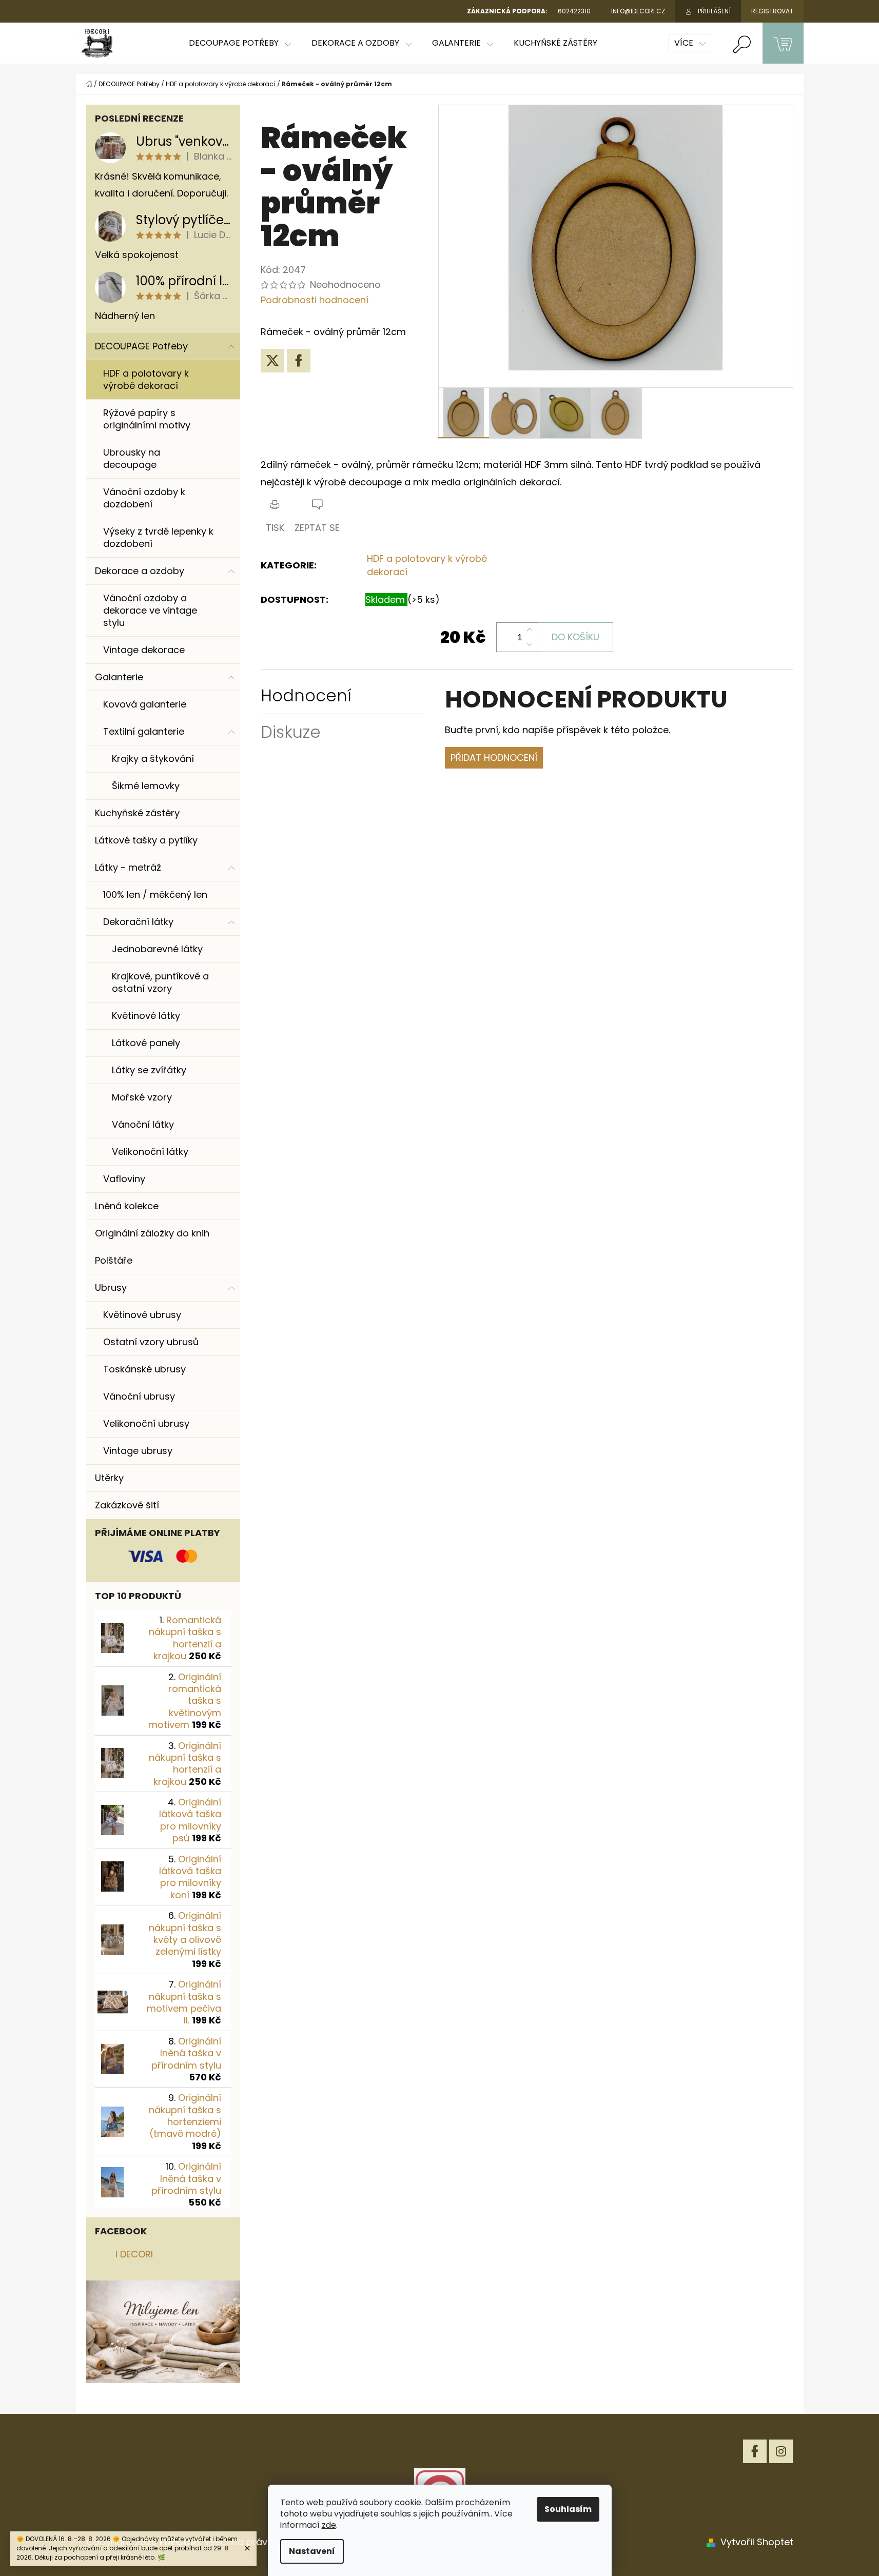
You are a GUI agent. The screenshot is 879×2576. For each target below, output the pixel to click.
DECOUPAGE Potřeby (141, 346)
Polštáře (114, 1260)
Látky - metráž (128, 867)
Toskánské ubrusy (144, 1369)
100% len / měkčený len (155, 894)
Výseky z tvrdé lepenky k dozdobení (158, 537)
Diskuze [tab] (291, 732)
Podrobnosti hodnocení (315, 300)
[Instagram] (781, 2451)
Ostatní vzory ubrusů (151, 1342)
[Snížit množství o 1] (530, 644)
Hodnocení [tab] (306, 695)
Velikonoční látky (150, 1152)
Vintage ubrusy (138, 1451)
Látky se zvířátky (149, 1070)
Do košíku (575, 637)
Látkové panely (146, 1043)
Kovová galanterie (145, 704)
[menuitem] (240, 43)
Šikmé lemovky (146, 786)
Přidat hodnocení (494, 758)
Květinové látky (146, 1016)
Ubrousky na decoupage (132, 458)
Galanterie (119, 677)
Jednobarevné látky (157, 949)
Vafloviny (124, 1179)
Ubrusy (111, 1287)
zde (329, 2525)
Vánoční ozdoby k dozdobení (144, 498)
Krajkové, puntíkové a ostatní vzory (160, 982)
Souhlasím (568, 2509)
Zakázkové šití (127, 1505)
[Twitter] (272, 361)
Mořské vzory (142, 1097)
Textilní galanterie (144, 731)
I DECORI (134, 2254)
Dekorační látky (138, 922)
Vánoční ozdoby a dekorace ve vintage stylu (150, 610)
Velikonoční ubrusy (146, 1423)
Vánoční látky (143, 1124)
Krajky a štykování (153, 759)
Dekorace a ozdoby (140, 571)
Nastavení (312, 2551)
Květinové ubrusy (142, 1315)
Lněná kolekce (127, 1206)
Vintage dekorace (144, 650)
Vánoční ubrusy (139, 1396)
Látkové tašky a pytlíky (146, 840)
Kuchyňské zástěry (137, 813)
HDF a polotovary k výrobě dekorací (146, 379)
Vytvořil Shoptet (757, 2542)
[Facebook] (299, 361)
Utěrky (109, 1478)
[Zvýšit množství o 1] (530, 630)
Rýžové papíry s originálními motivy (147, 419)
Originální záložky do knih (152, 1233)
